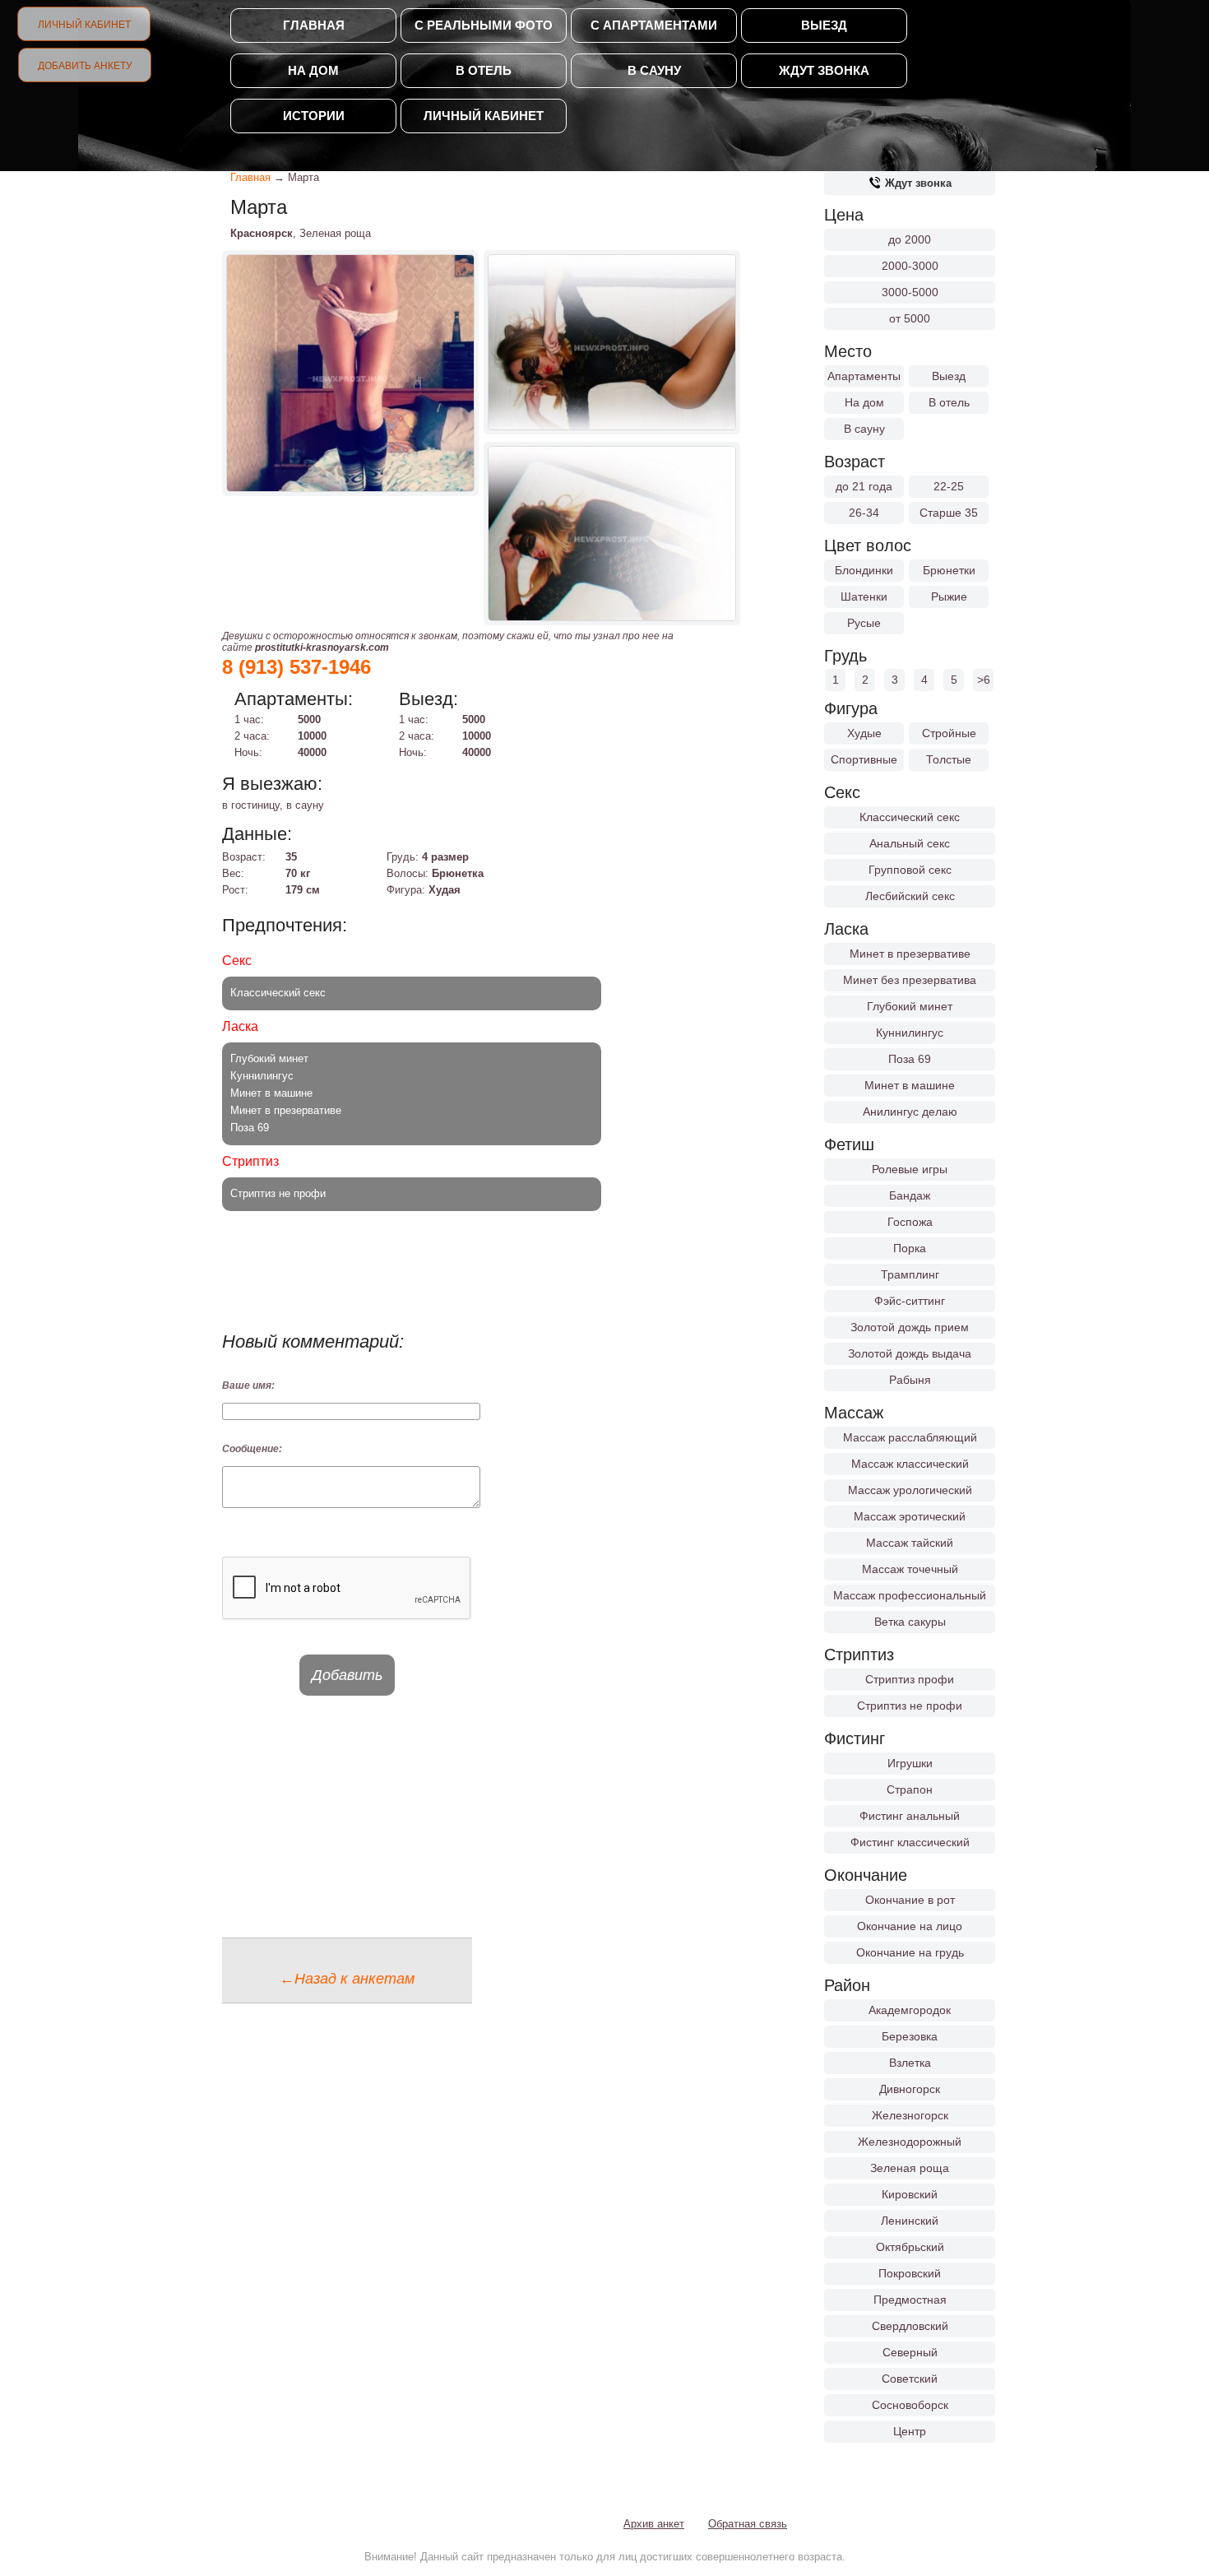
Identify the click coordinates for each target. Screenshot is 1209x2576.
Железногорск (910, 2115)
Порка (910, 1248)
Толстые (949, 759)
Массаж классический (910, 1464)
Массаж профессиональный (910, 1595)
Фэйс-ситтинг (910, 1301)
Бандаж (910, 1195)
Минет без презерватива (910, 980)
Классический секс (910, 817)
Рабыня (910, 1380)
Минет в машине (910, 1085)
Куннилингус (910, 1033)
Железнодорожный (910, 2142)
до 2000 (910, 239)
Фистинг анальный (910, 1816)
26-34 (864, 513)
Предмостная (910, 2300)
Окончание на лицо (910, 1926)
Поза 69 (910, 1059)
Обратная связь (748, 2524)
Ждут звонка (824, 70)
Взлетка (910, 2063)
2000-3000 (910, 266)
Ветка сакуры (910, 1622)
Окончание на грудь (910, 1952)
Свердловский (910, 2326)
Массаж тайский (910, 1543)
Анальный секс (910, 843)
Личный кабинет (84, 25)
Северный (910, 2352)
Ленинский (910, 2221)
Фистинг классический (910, 1842)
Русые (864, 623)
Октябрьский (910, 2247)
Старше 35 (949, 513)
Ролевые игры (910, 1169)
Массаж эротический (910, 1516)
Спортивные (864, 759)
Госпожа (910, 1222)
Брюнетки (949, 570)
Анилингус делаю (910, 1112)
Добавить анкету (85, 66)
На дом (313, 70)
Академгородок (910, 2010)
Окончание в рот (910, 1900)
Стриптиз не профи (910, 1706)
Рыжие (949, 596)
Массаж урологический (910, 1490)
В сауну (654, 70)
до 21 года (864, 486)
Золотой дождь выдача (910, 1353)
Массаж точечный (910, 1569)
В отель (484, 70)
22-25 (949, 486)
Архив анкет (654, 2524)
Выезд (824, 25)
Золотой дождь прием (910, 1327)
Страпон (910, 1789)
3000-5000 (910, 292)
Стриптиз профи (910, 1679)
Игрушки (910, 1763)
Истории (314, 116)
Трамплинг (910, 1274)
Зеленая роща (910, 2168)
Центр (910, 2431)
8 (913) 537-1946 (296, 667)
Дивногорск (910, 2089)
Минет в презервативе (910, 954)
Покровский (910, 2273)
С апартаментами (654, 25)
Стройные (949, 733)
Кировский (910, 2194)
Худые (864, 733)
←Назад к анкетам (347, 1979)
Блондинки (864, 570)
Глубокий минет (910, 1006)
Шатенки (864, 596)
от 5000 (910, 318)
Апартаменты (864, 376)
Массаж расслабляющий (910, 1437)
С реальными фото (484, 25)
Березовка (910, 2036)
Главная (314, 25)
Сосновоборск (910, 2405)
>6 (984, 680)
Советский (910, 2379)
